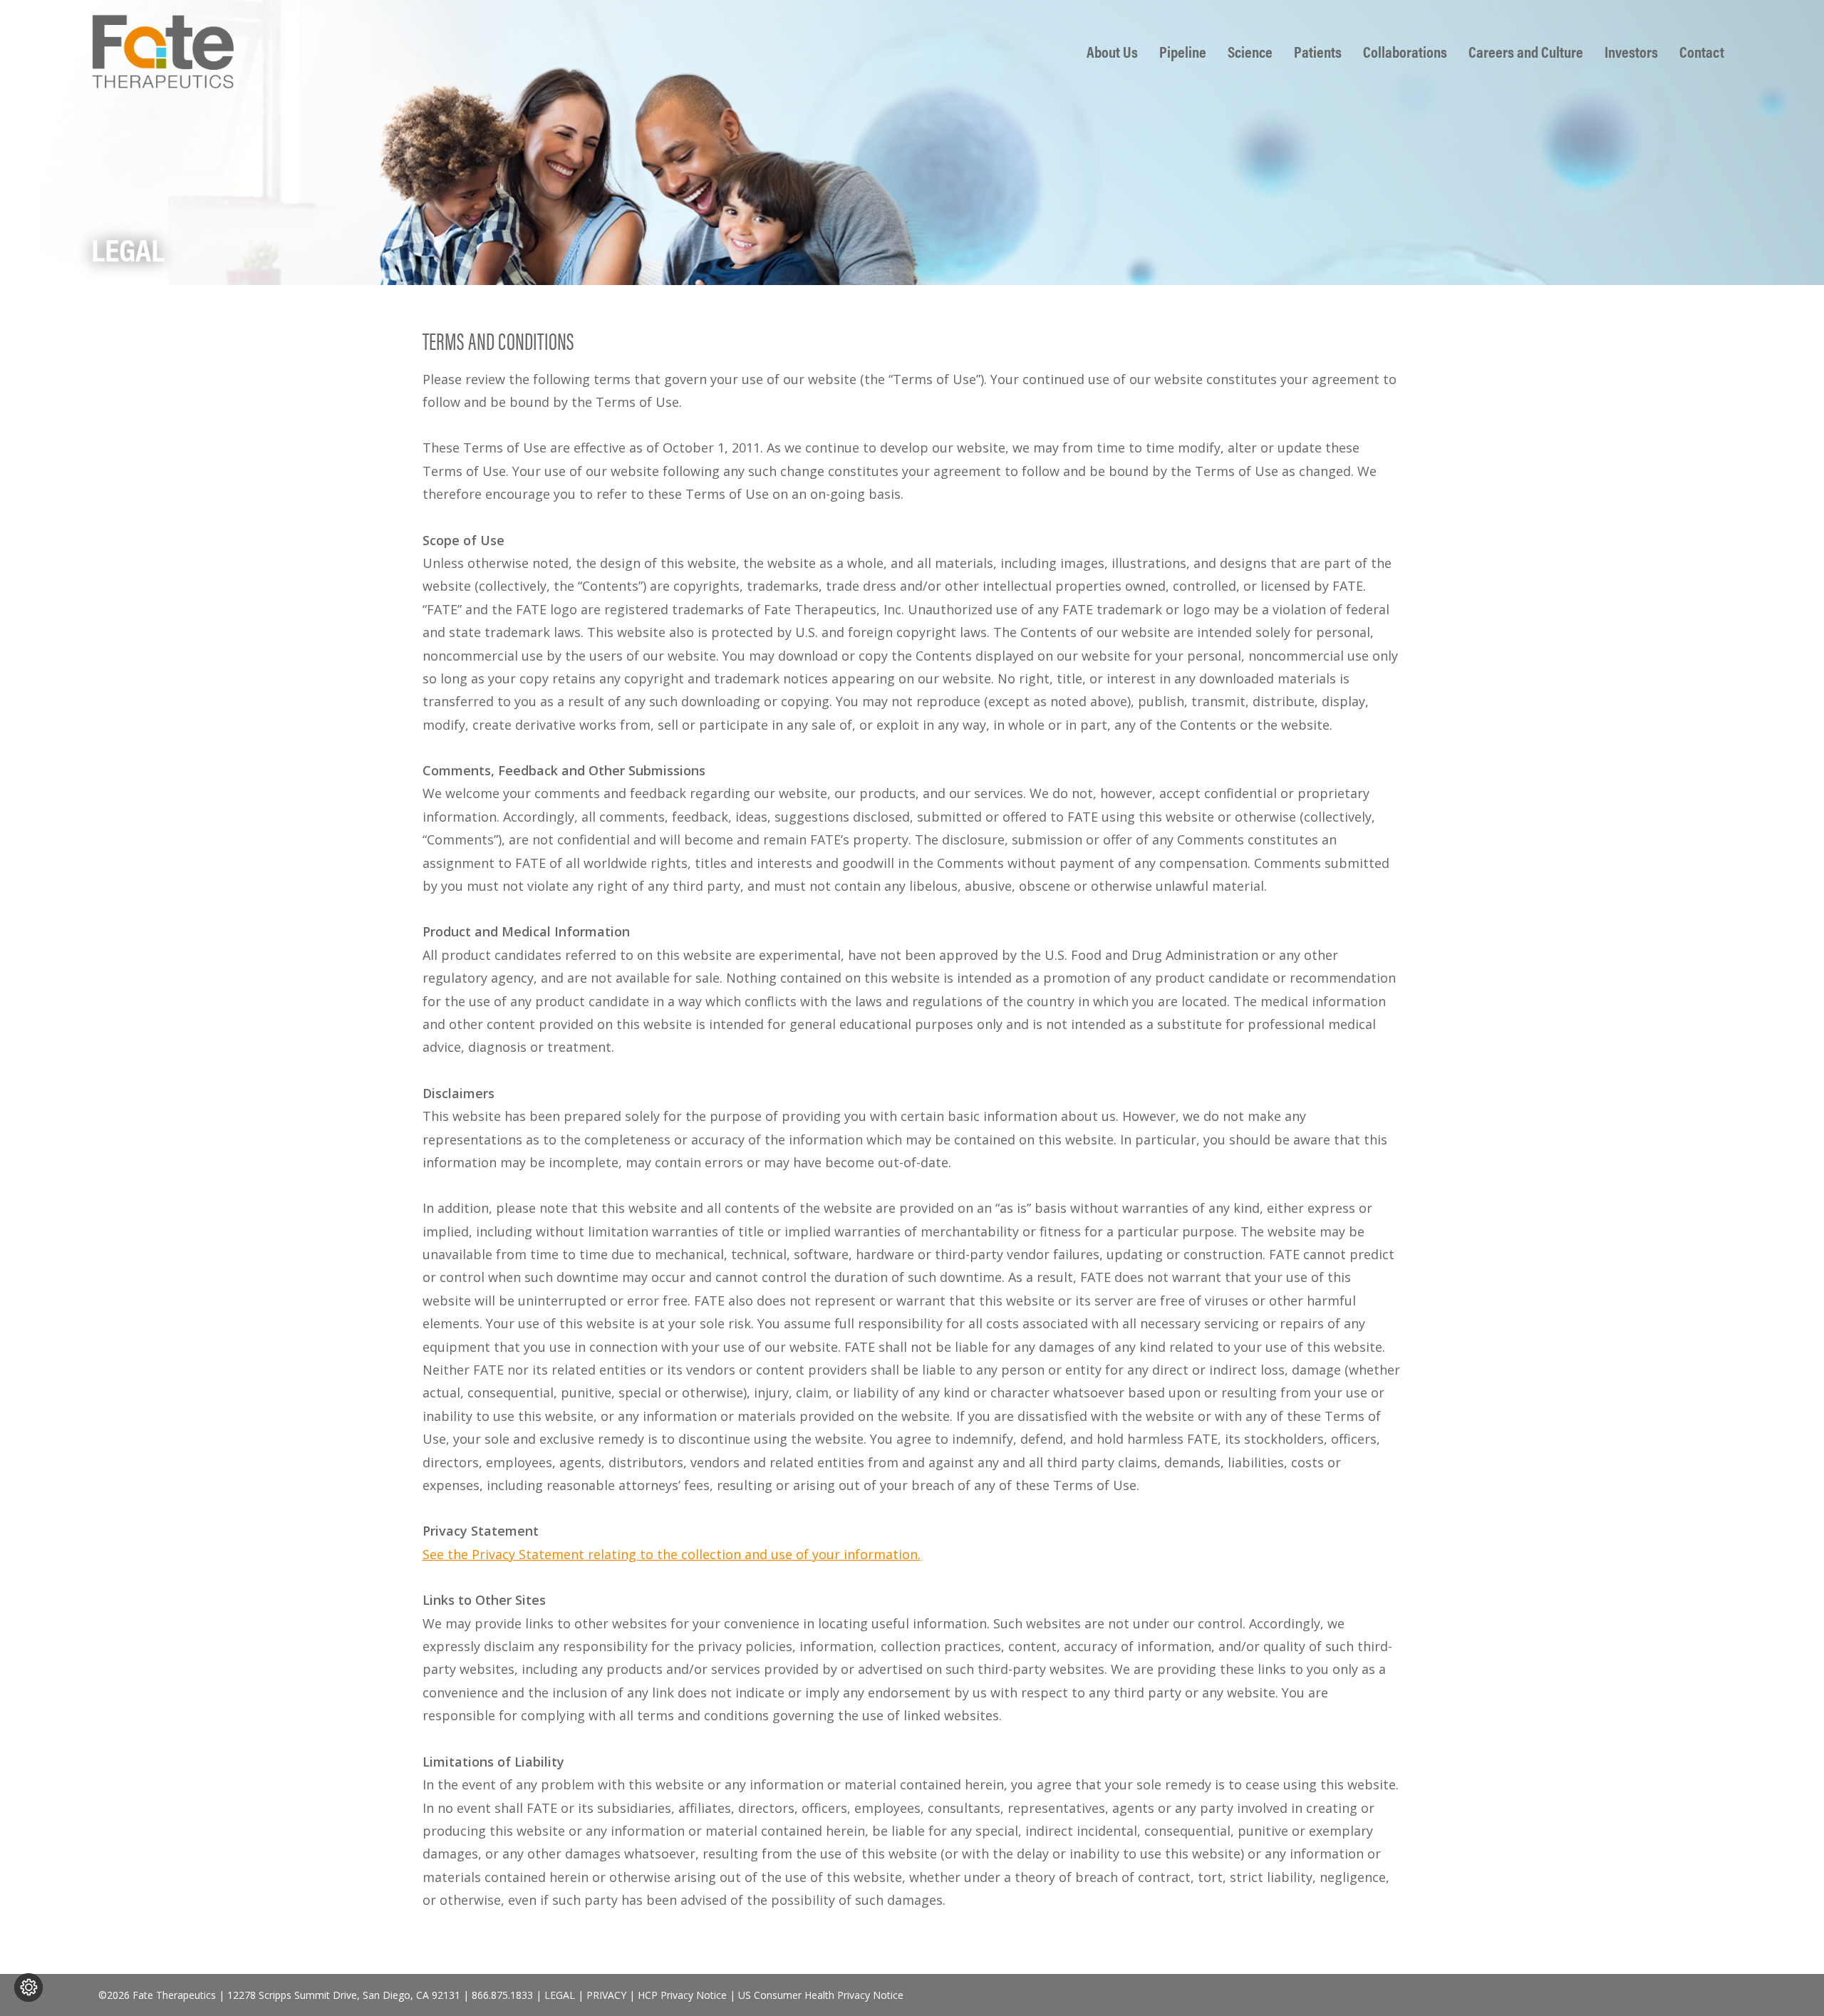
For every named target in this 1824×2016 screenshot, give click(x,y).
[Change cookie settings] (28, 1987)
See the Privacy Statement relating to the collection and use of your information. (672, 1554)
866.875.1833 (502, 1995)
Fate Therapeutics (162, 51)
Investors (1631, 52)
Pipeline (1183, 52)
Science (1250, 52)
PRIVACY (606, 1995)
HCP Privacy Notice (682, 1995)
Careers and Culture (1526, 52)
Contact (1702, 52)
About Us (1112, 52)
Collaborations (1405, 52)
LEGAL (560, 1995)
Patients (1318, 52)
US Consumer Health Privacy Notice (821, 1995)
